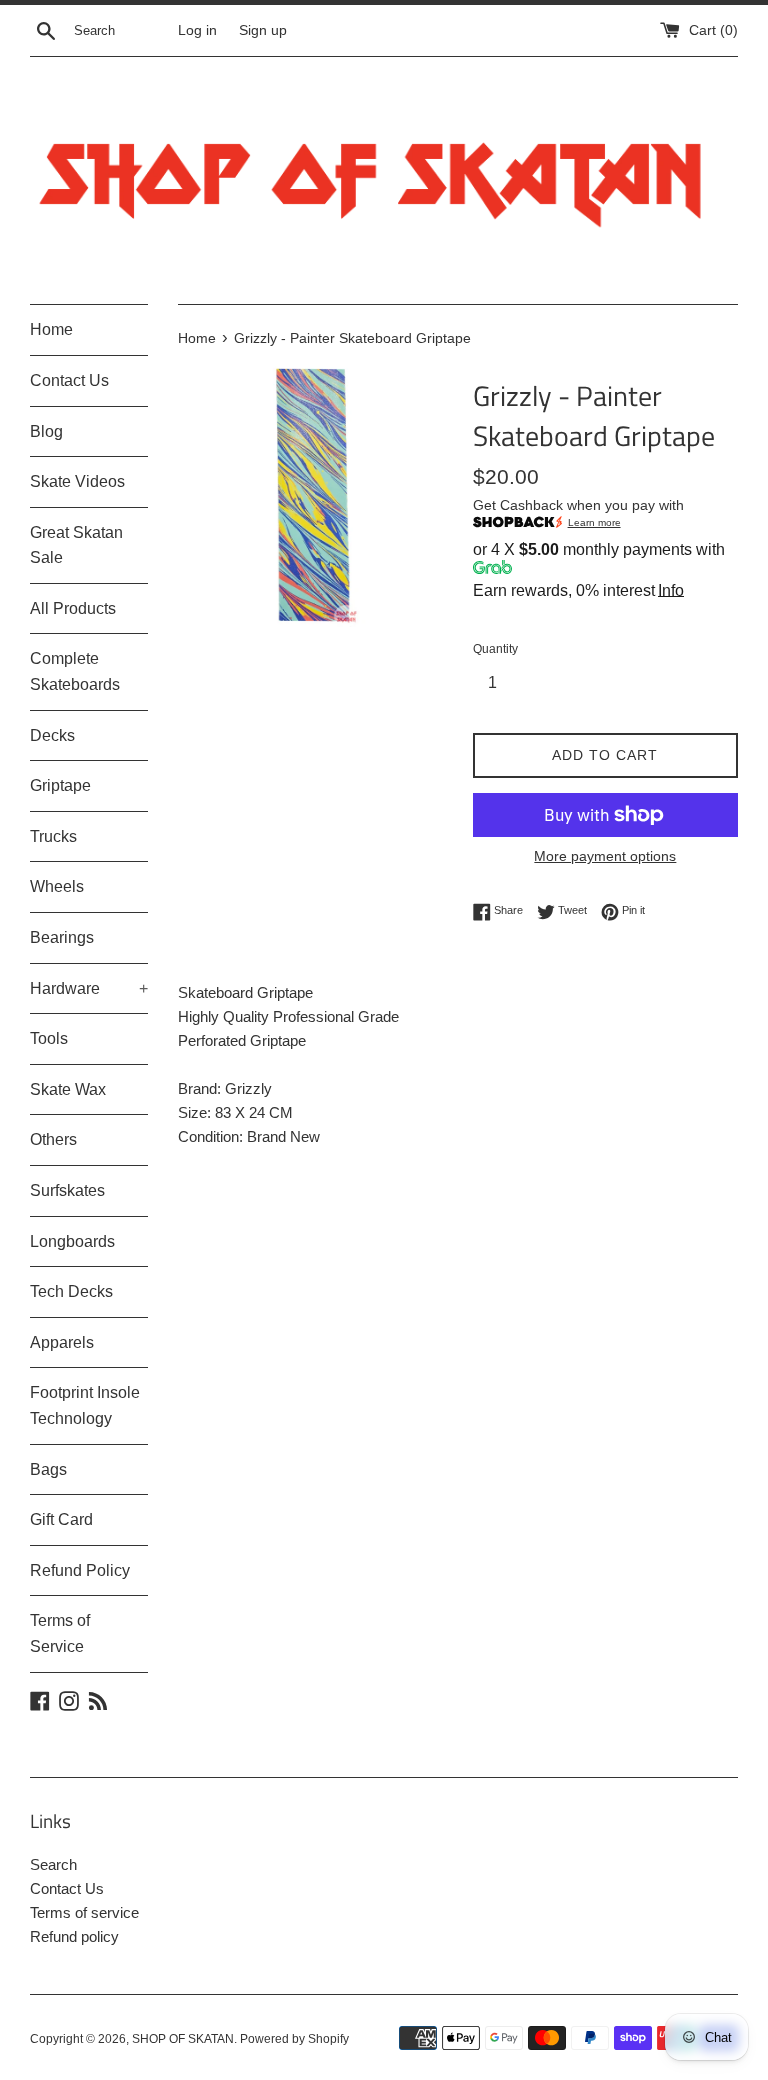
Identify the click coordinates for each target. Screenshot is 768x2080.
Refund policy (74, 1936)
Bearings (62, 937)
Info (671, 590)
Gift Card (61, 1519)
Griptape (60, 785)
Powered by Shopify (294, 2039)
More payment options (605, 856)
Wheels (57, 886)
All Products (73, 608)
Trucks (53, 836)
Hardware (89, 988)
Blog (46, 431)
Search (53, 1864)
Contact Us (69, 380)
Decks (52, 735)
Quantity (495, 649)
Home (51, 329)
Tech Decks (71, 1291)
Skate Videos (77, 481)
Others (53, 1139)
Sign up (263, 30)
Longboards (72, 1241)
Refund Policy (80, 1570)
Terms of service (84, 1912)
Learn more (594, 522)
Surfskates (67, 1190)
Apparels (62, 1342)
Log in (197, 30)
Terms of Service (60, 1633)
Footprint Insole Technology (85, 1405)
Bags (48, 1469)
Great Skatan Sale (76, 545)
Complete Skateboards (75, 671)
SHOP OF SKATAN (183, 2039)
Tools (49, 1038)
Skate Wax (68, 1089)
